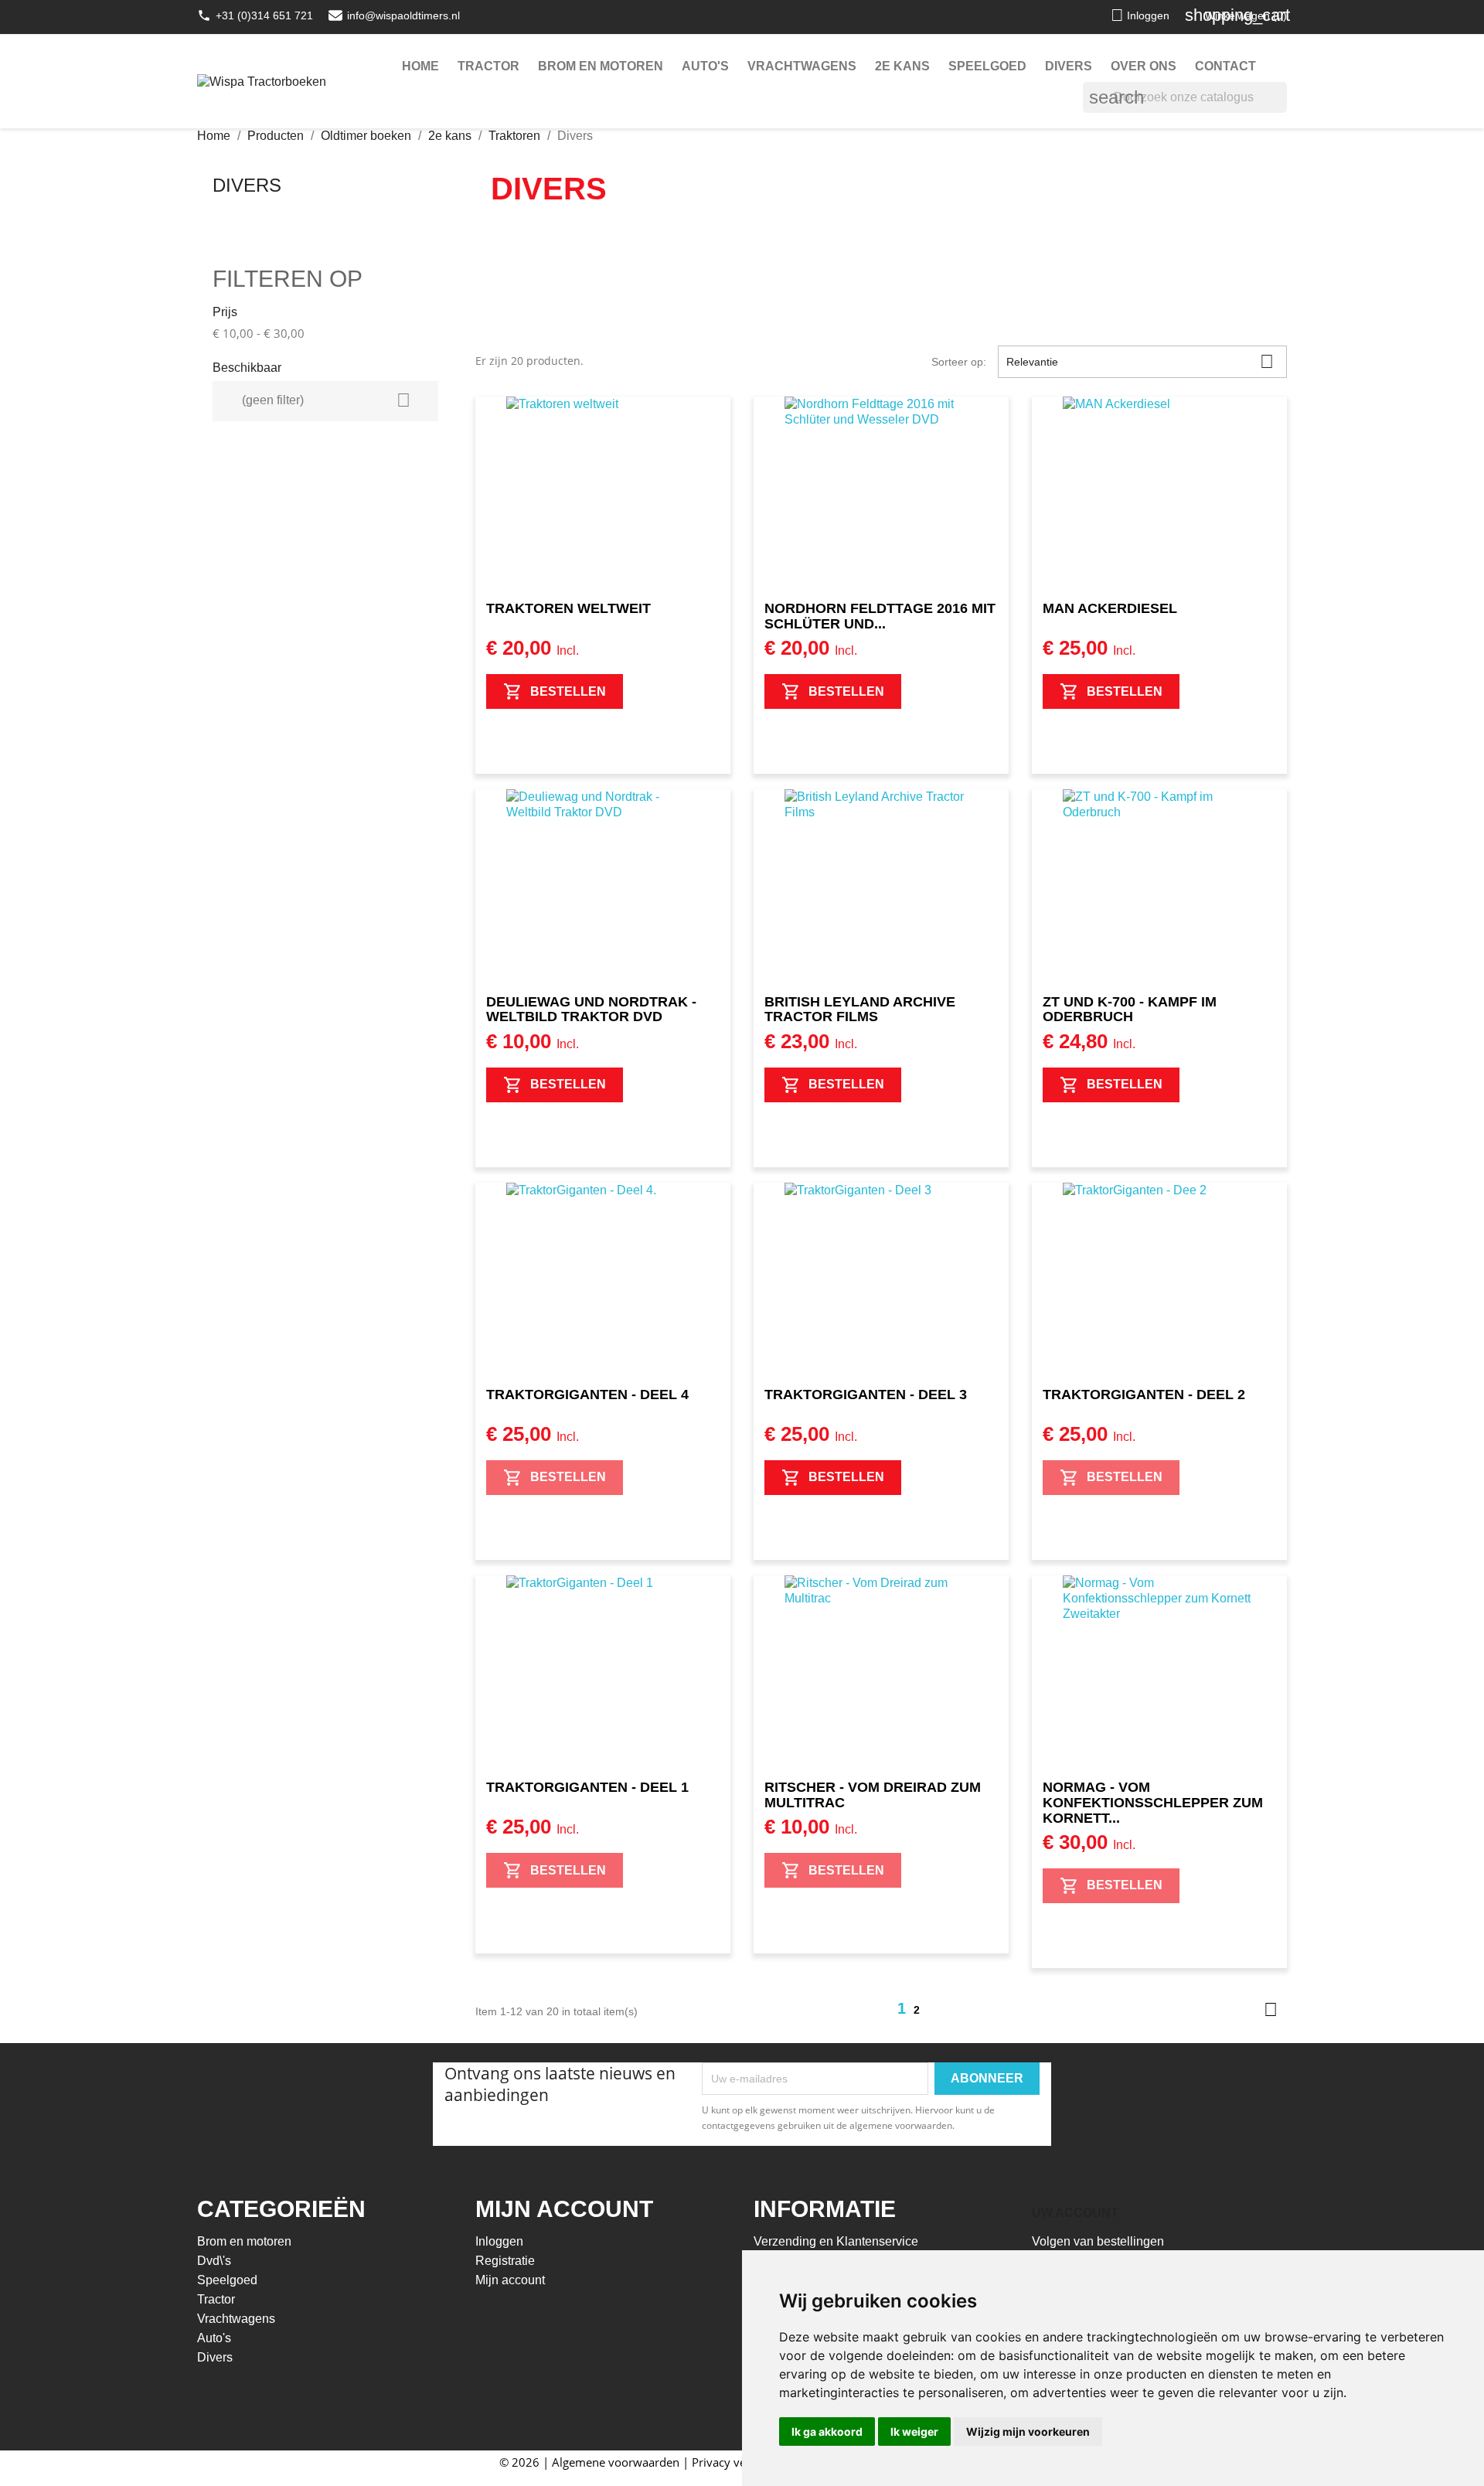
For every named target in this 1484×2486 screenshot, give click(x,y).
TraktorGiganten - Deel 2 (1144, 1395)
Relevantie (1140, 361)
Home (420, 66)
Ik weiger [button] (914, 2432)
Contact (1225, 66)
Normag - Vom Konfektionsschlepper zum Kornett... (1153, 1803)
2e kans (902, 66)
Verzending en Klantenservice (836, 2241)
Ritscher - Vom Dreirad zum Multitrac (873, 1795)
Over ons (1144, 66)
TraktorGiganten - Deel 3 (866, 1395)
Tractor (488, 66)
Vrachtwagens (802, 66)
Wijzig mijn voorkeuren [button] (1028, 2432)
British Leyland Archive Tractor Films (860, 1010)
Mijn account (510, 2280)
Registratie (505, 2261)
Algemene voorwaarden (616, 2462)
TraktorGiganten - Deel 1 (587, 1787)
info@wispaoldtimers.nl (403, 15)
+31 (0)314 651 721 (264, 15)
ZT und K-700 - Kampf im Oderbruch (1130, 1010)
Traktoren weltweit (568, 608)
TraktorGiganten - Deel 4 (587, 1395)
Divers (1069, 66)
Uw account (1075, 2213)
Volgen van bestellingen (1098, 2241)
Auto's (705, 66)
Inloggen (499, 2241)
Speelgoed (987, 66)
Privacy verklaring (739, 2462)
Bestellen (568, 691)
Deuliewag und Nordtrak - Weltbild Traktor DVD (591, 1010)
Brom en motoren (601, 66)
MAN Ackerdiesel (1110, 608)
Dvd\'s (214, 2261)
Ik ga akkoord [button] (827, 2432)
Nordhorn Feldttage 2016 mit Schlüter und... (880, 616)
